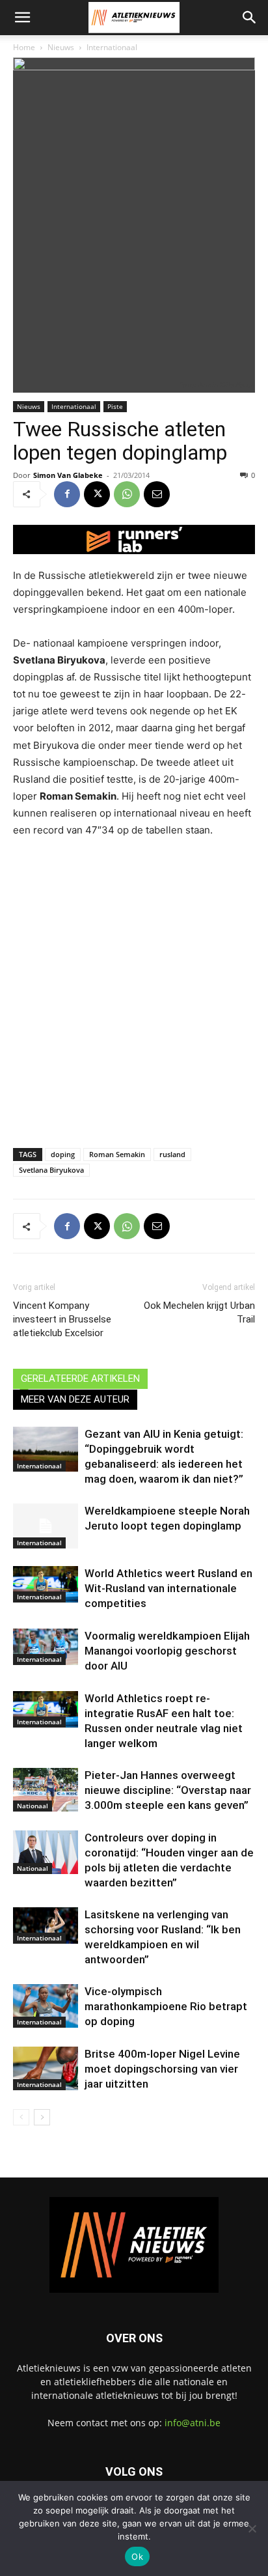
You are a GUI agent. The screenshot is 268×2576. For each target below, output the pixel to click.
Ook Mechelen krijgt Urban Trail (199, 1312)
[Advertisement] (134, 990)
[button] (22, 18)
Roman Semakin (117, 1154)
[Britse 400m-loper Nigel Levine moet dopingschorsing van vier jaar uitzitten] (46, 2068)
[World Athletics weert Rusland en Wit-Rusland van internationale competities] (46, 1584)
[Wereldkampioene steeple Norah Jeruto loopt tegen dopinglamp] (46, 1526)
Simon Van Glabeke (68, 475)
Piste (115, 406)
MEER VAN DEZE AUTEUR (75, 1399)
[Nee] (252, 2528)
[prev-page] (21, 2117)
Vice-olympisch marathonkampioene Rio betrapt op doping (166, 2006)
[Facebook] (67, 494)
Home (24, 47)
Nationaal (33, 1806)
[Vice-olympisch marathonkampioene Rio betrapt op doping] (46, 2006)
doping (63, 1154)
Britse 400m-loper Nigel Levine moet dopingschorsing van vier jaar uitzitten (162, 2069)
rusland (172, 1154)
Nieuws (61, 47)
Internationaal (112, 47)
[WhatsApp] (127, 494)
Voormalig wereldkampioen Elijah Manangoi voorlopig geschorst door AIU (167, 1651)
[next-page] (42, 2117)
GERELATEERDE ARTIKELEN (80, 1379)
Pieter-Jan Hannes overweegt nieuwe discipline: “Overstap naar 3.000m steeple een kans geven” (168, 1790)
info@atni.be (193, 2423)
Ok (137, 2556)
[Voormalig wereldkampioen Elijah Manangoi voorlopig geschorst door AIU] (46, 1647)
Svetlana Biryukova (51, 1170)
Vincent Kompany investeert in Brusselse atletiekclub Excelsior (62, 1319)
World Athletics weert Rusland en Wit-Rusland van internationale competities (168, 1588)
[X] (97, 494)
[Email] (157, 494)
